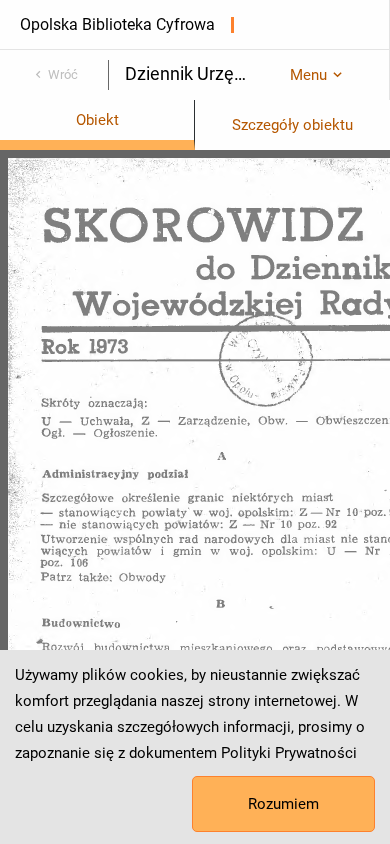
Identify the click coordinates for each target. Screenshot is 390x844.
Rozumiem (283, 804)
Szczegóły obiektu (292, 125)
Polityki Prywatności (289, 753)
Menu (308, 75)
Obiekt (97, 120)
